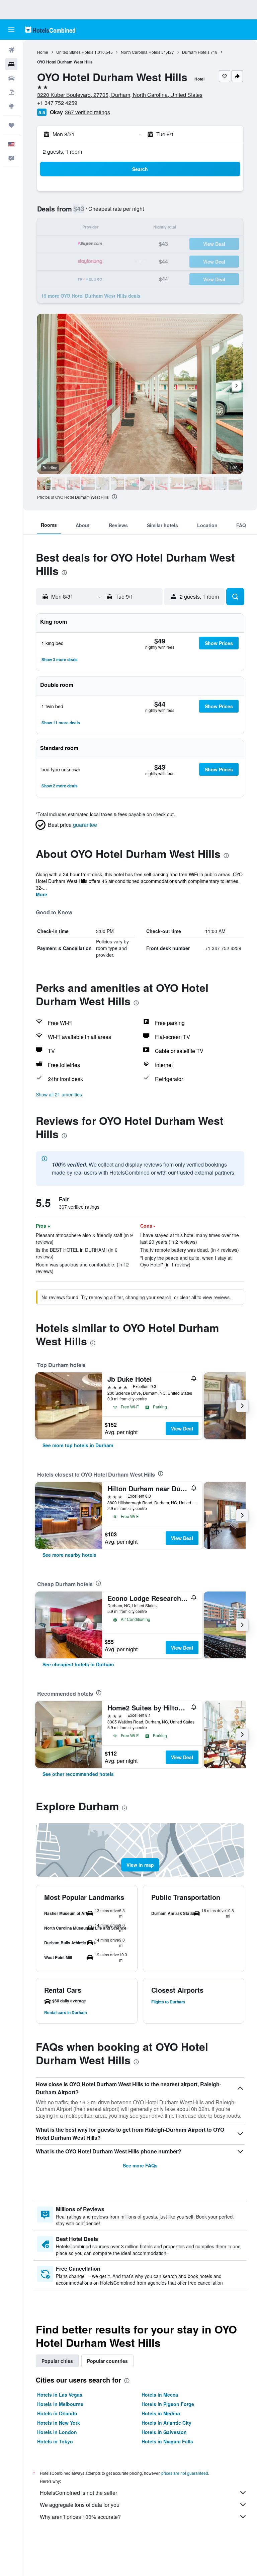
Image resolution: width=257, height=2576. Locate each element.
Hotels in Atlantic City (166, 2423)
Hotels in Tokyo (55, 2441)
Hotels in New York (59, 2423)
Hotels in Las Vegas (60, 2395)
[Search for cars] (11, 78)
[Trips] (11, 125)
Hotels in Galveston (164, 2432)
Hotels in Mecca (160, 2395)
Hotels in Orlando (57, 2413)
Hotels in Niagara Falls (167, 2441)
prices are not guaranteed (185, 2473)
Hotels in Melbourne (60, 2404)
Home (43, 52)
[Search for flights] (11, 50)
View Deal (182, 1428)
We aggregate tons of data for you (80, 2505)
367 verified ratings (88, 112)
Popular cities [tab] (57, 2361)
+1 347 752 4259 (57, 103)
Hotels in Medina (161, 2413)
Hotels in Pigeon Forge (168, 2404)
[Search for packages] (11, 92)
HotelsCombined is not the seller (78, 2493)
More (41, 894)
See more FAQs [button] (140, 2165)
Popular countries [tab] (107, 2361)
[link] (78, 1445)
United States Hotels (75, 52)
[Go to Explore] (11, 106)
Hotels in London (57, 2432)
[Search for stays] (11, 64)
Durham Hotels (196, 52)
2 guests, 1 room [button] (62, 151)
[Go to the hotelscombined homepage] (50, 30)
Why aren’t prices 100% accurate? (80, 2517)
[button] (11, 30)
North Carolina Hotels (141, 52)
